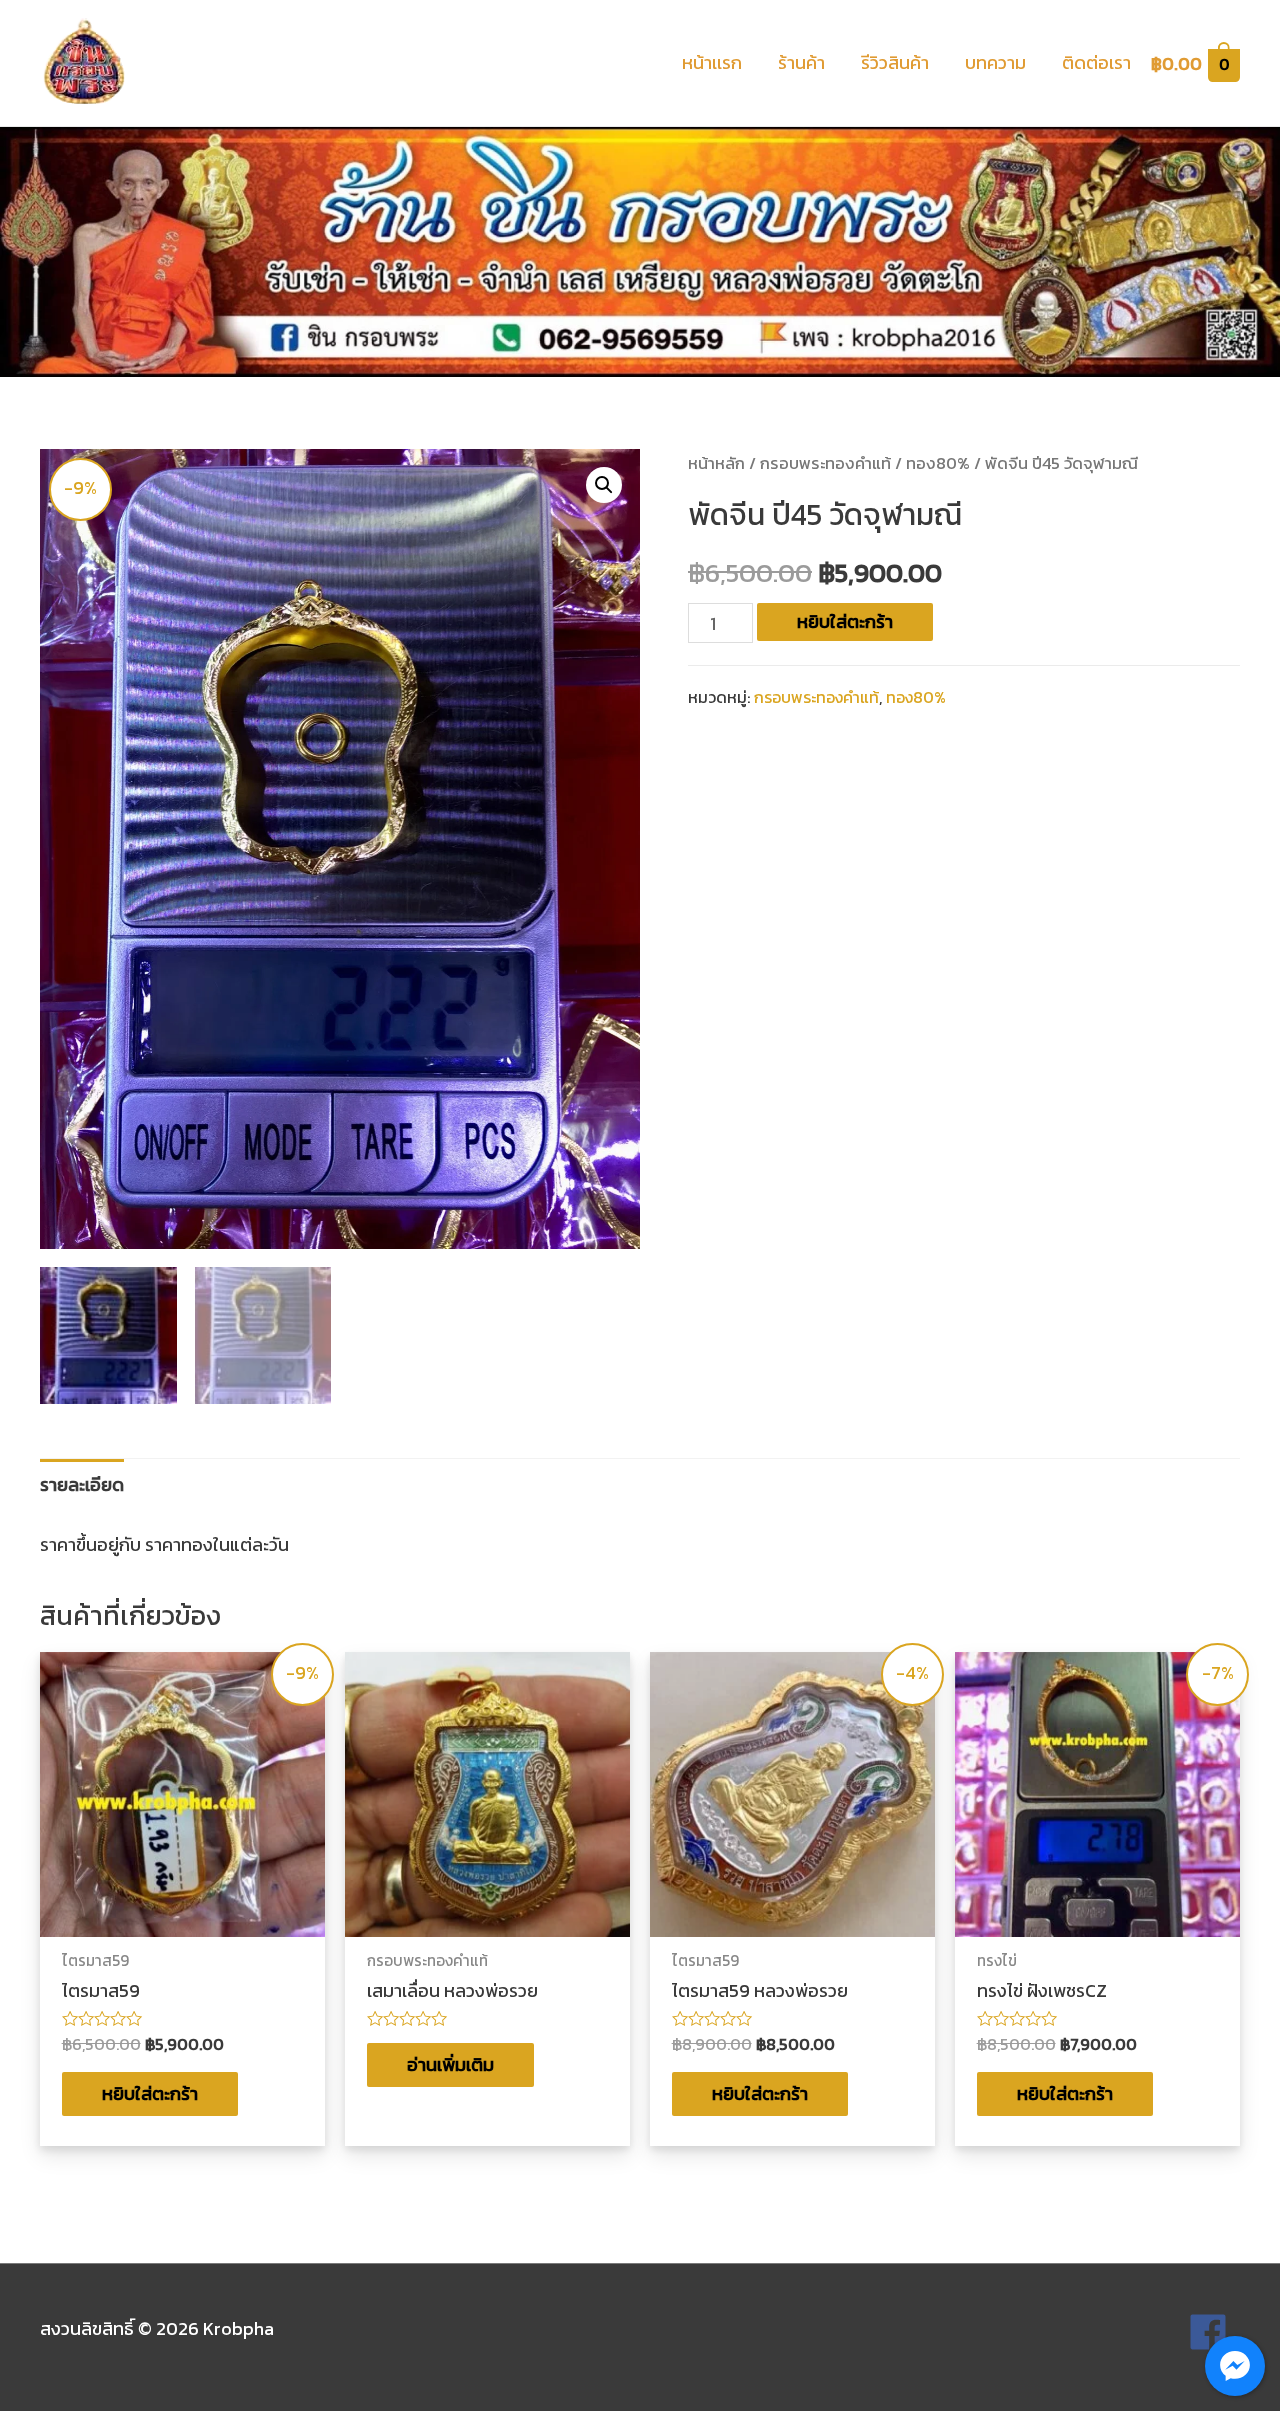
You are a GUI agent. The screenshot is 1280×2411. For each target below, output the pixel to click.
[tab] (82, 1484)
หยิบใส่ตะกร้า (845, 621)
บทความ (995, 62)
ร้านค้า (801, 62)
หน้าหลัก (716, 463)
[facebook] (1214, 2332)
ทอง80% (938, 463)
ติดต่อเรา (1096, 62)
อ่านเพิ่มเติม (450, 2064)
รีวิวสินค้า (895, 62)
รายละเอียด (82, 1484)
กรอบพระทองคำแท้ (825, 463)
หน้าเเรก (712, 62)
